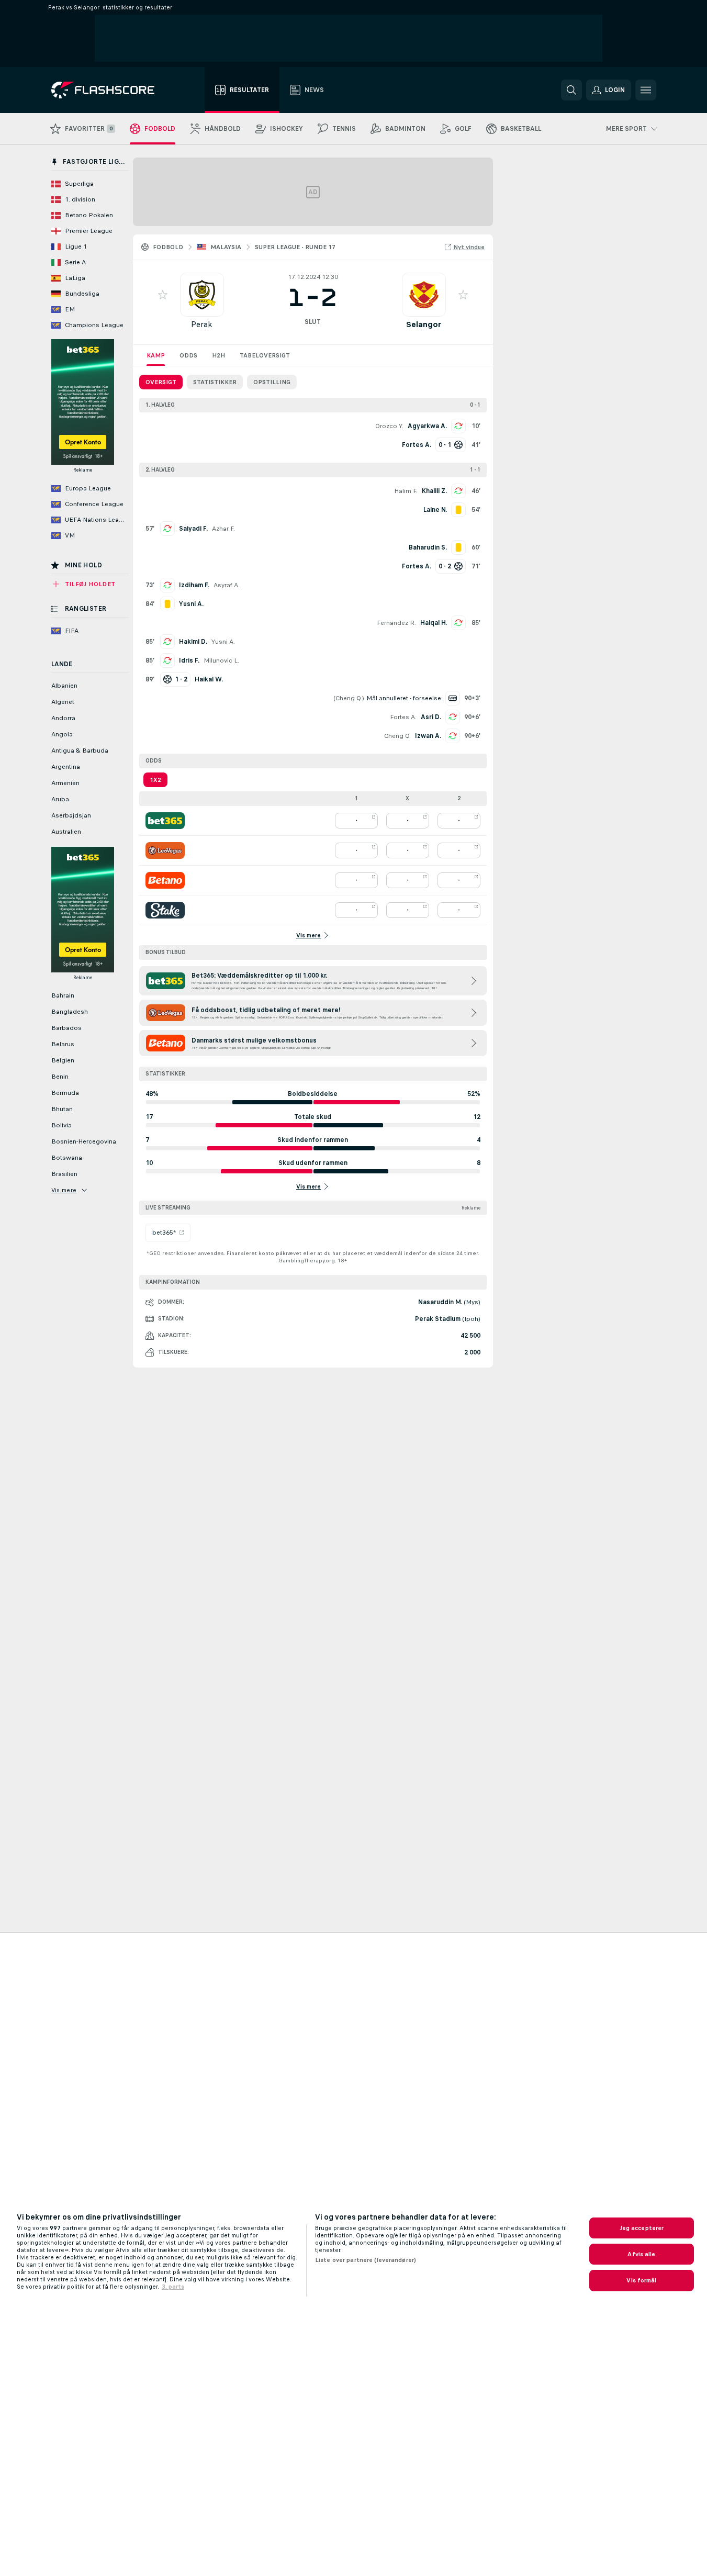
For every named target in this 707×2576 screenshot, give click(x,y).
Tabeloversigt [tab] (265, 355)
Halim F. (406, 491)
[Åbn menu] (646, 90)
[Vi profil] (202, 295)
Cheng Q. (349, 698)
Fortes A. (403, 717)
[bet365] (165, 821)
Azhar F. (223, 529)
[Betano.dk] (165, 880)
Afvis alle (641, 2254)
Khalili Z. (434, 491)
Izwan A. (428, 736)
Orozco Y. (389, 426)
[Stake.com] (165, 910)
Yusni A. (223, 642)
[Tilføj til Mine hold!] (163, 295)
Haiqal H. (434, 623)
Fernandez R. (396, 623)
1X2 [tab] (155, 780)
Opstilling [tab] (272, 382)
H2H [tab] (218, 355)
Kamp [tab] (156, 355)
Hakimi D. (193, 642)
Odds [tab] (188, 355)
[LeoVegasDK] (165, 850)
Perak (202, 324)
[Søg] (571, 90)
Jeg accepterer (642, 2228)
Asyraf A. (227, 585)
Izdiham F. (194, 585)
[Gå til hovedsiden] (110, 90)
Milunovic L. (221, 660)
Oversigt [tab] (161, 382)
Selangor (424, 324)
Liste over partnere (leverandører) (366, 2260)
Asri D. (431, 717)
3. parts (173, 2287)
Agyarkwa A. (427, 426)
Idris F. (189, 660)
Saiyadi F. (193, 529)
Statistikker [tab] (215, 382)
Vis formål (641, 2280)
